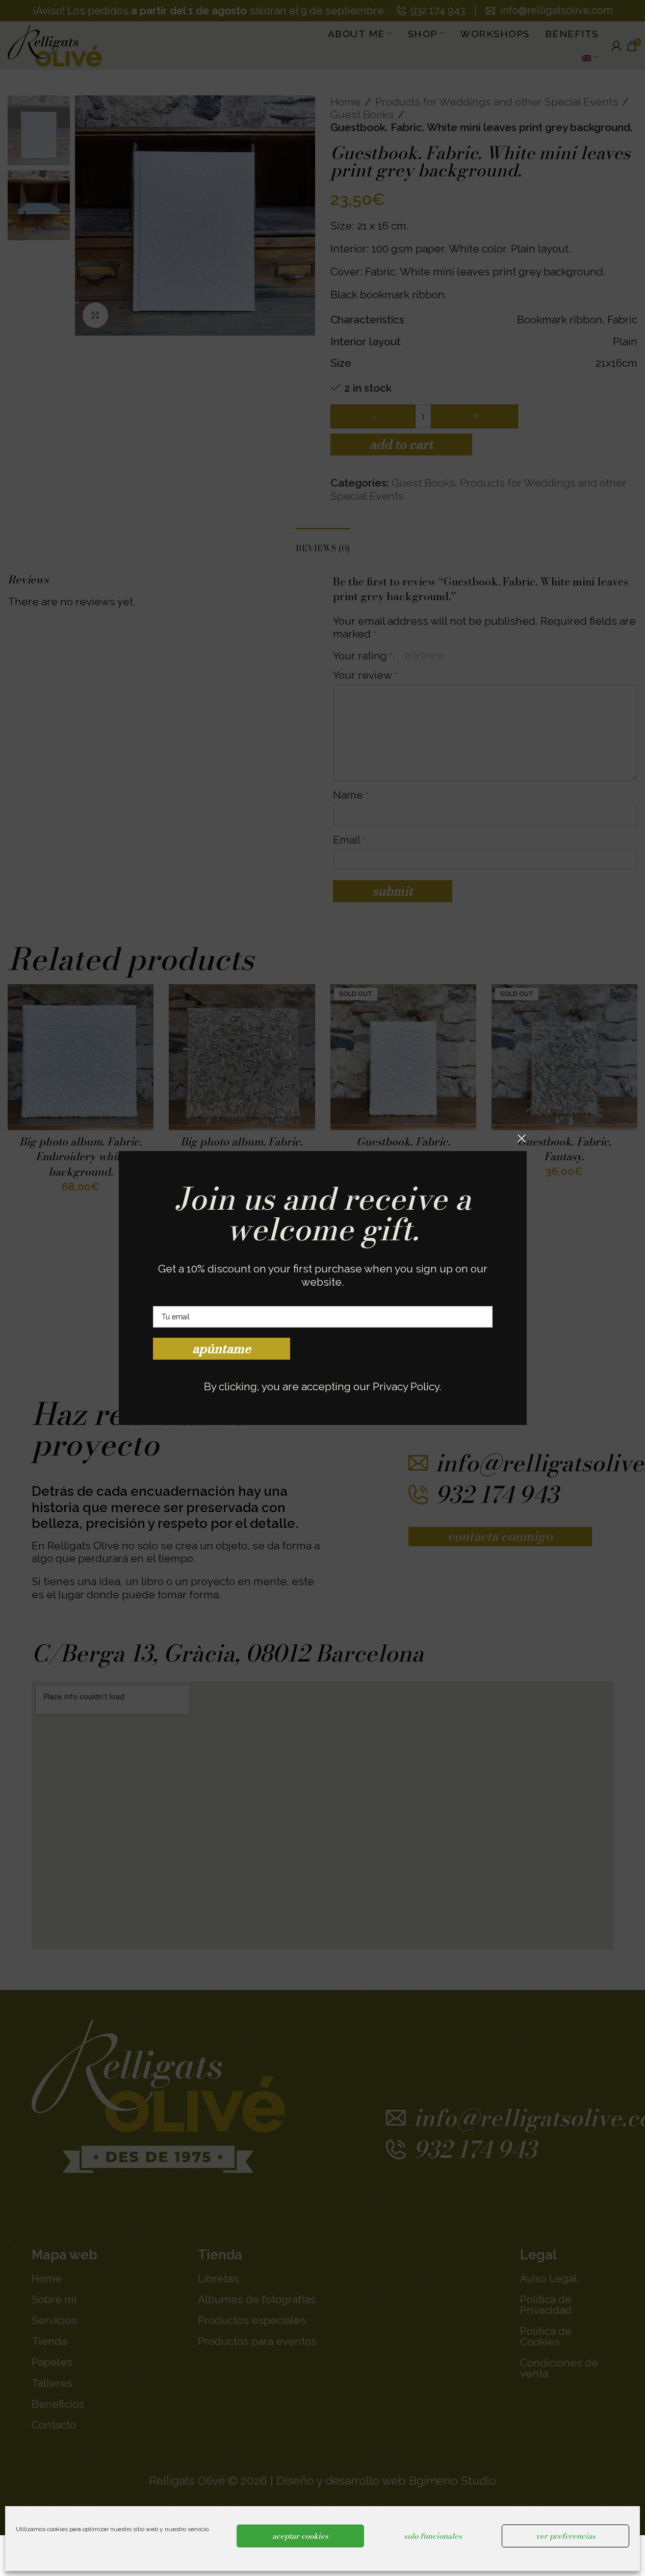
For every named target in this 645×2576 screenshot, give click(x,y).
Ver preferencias (566, 2536)
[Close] (522, 1138)
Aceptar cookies (300, 2536)
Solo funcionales (433, 2536)
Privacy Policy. (407, 1386)
